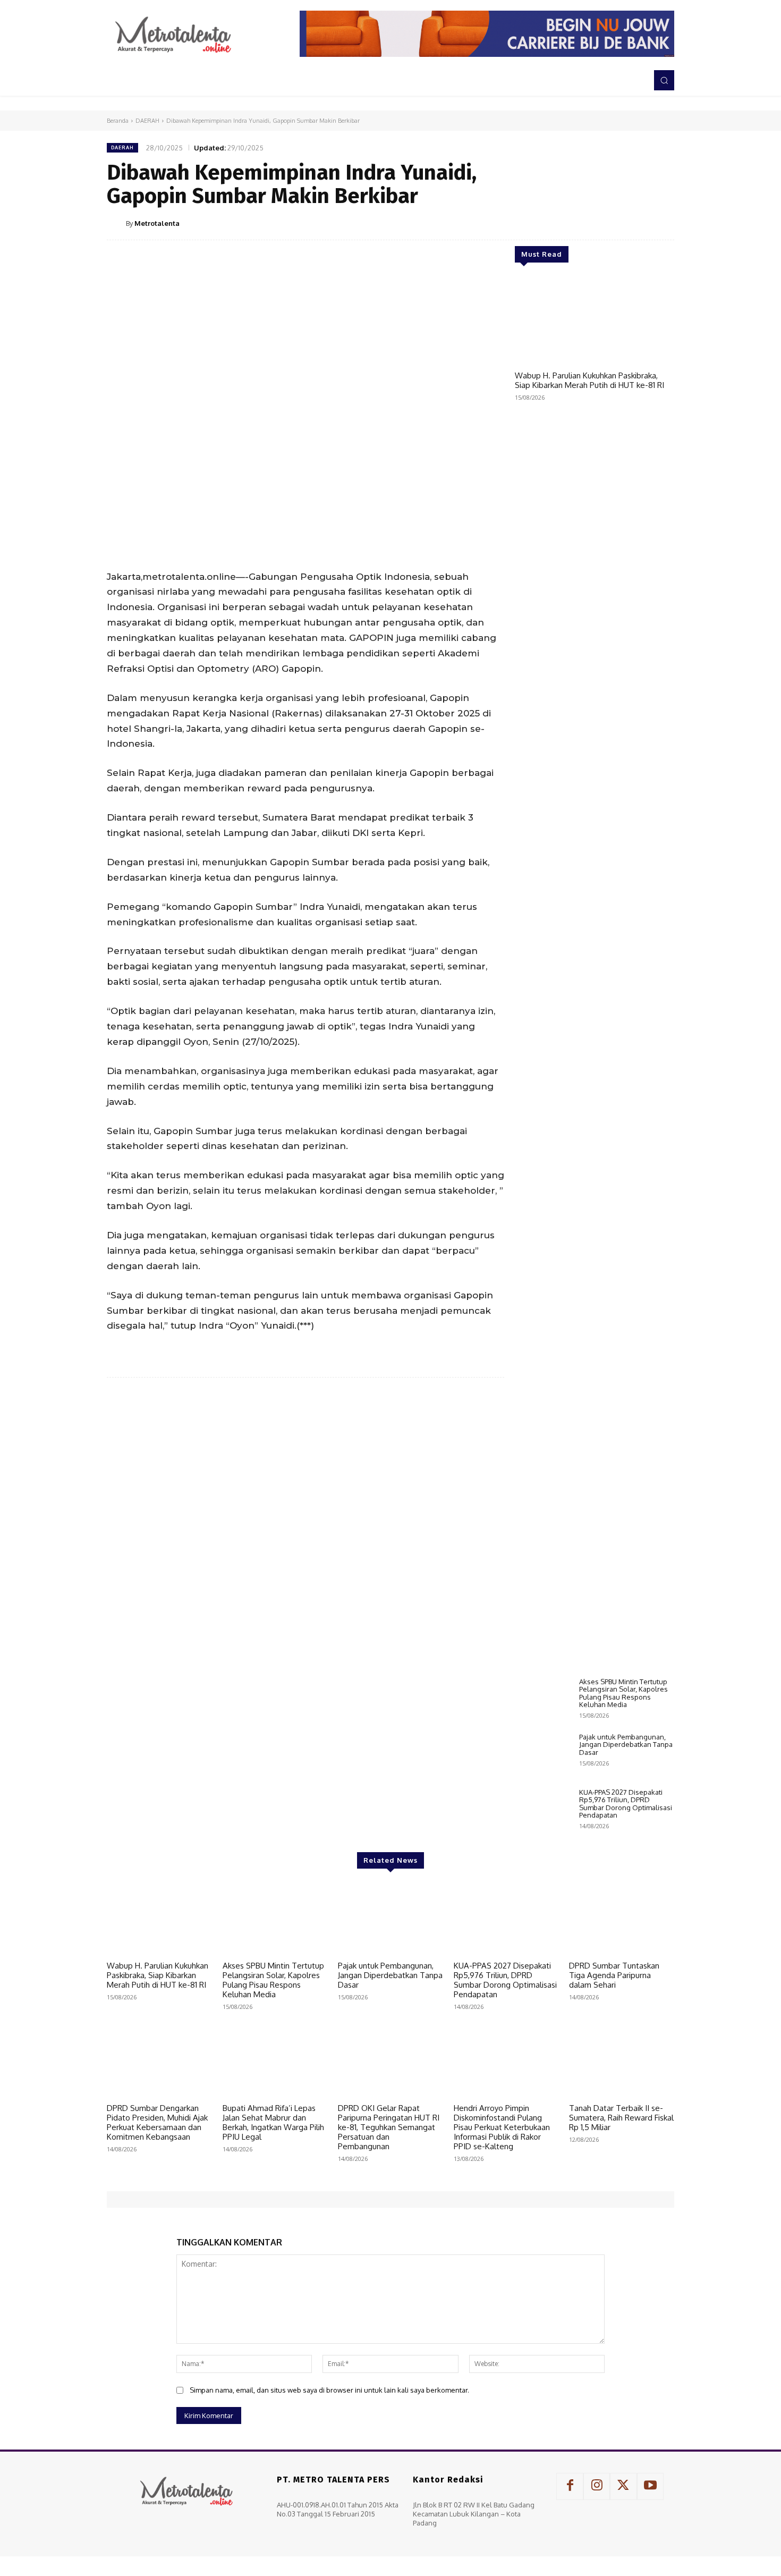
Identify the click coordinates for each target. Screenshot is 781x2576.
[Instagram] (597, 2486)
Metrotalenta (157, 223)
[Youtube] (650, 2486)
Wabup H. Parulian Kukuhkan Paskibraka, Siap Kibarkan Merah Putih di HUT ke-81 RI (589, 380)
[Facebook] (565, 223)
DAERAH (147, 121)
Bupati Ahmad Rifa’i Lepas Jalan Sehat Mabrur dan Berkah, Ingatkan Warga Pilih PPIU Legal (273, 2122)
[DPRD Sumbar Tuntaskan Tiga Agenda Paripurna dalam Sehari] (622, 1919)
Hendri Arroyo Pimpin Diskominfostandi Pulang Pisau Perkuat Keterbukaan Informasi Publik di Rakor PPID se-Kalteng (502, 2127)
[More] (663, 223)
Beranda (118, 121)
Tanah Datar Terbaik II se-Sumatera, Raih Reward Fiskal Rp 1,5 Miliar (621, 2118)
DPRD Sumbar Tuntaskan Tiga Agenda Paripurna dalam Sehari (614, 1975)
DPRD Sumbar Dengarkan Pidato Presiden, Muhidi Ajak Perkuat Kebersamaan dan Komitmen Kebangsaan (157, 2122)
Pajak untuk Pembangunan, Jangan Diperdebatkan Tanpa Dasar (626, 1745)
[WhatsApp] (638, 223)
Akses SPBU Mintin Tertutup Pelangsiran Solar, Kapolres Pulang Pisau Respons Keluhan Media (623, 1693)
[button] (664, 80)
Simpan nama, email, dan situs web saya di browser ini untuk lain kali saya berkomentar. (329, 2390)
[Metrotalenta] (116, 223)
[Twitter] (589, 223)
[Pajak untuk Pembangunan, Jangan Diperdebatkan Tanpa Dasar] (543, 1755)
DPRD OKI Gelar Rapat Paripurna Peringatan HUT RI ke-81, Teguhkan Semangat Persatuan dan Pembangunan (389, 2127)
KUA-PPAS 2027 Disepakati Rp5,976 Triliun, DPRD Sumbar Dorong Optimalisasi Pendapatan (626, 1804)
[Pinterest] (614, 223)
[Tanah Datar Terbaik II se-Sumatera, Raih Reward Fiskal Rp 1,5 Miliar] (622, 2061)
